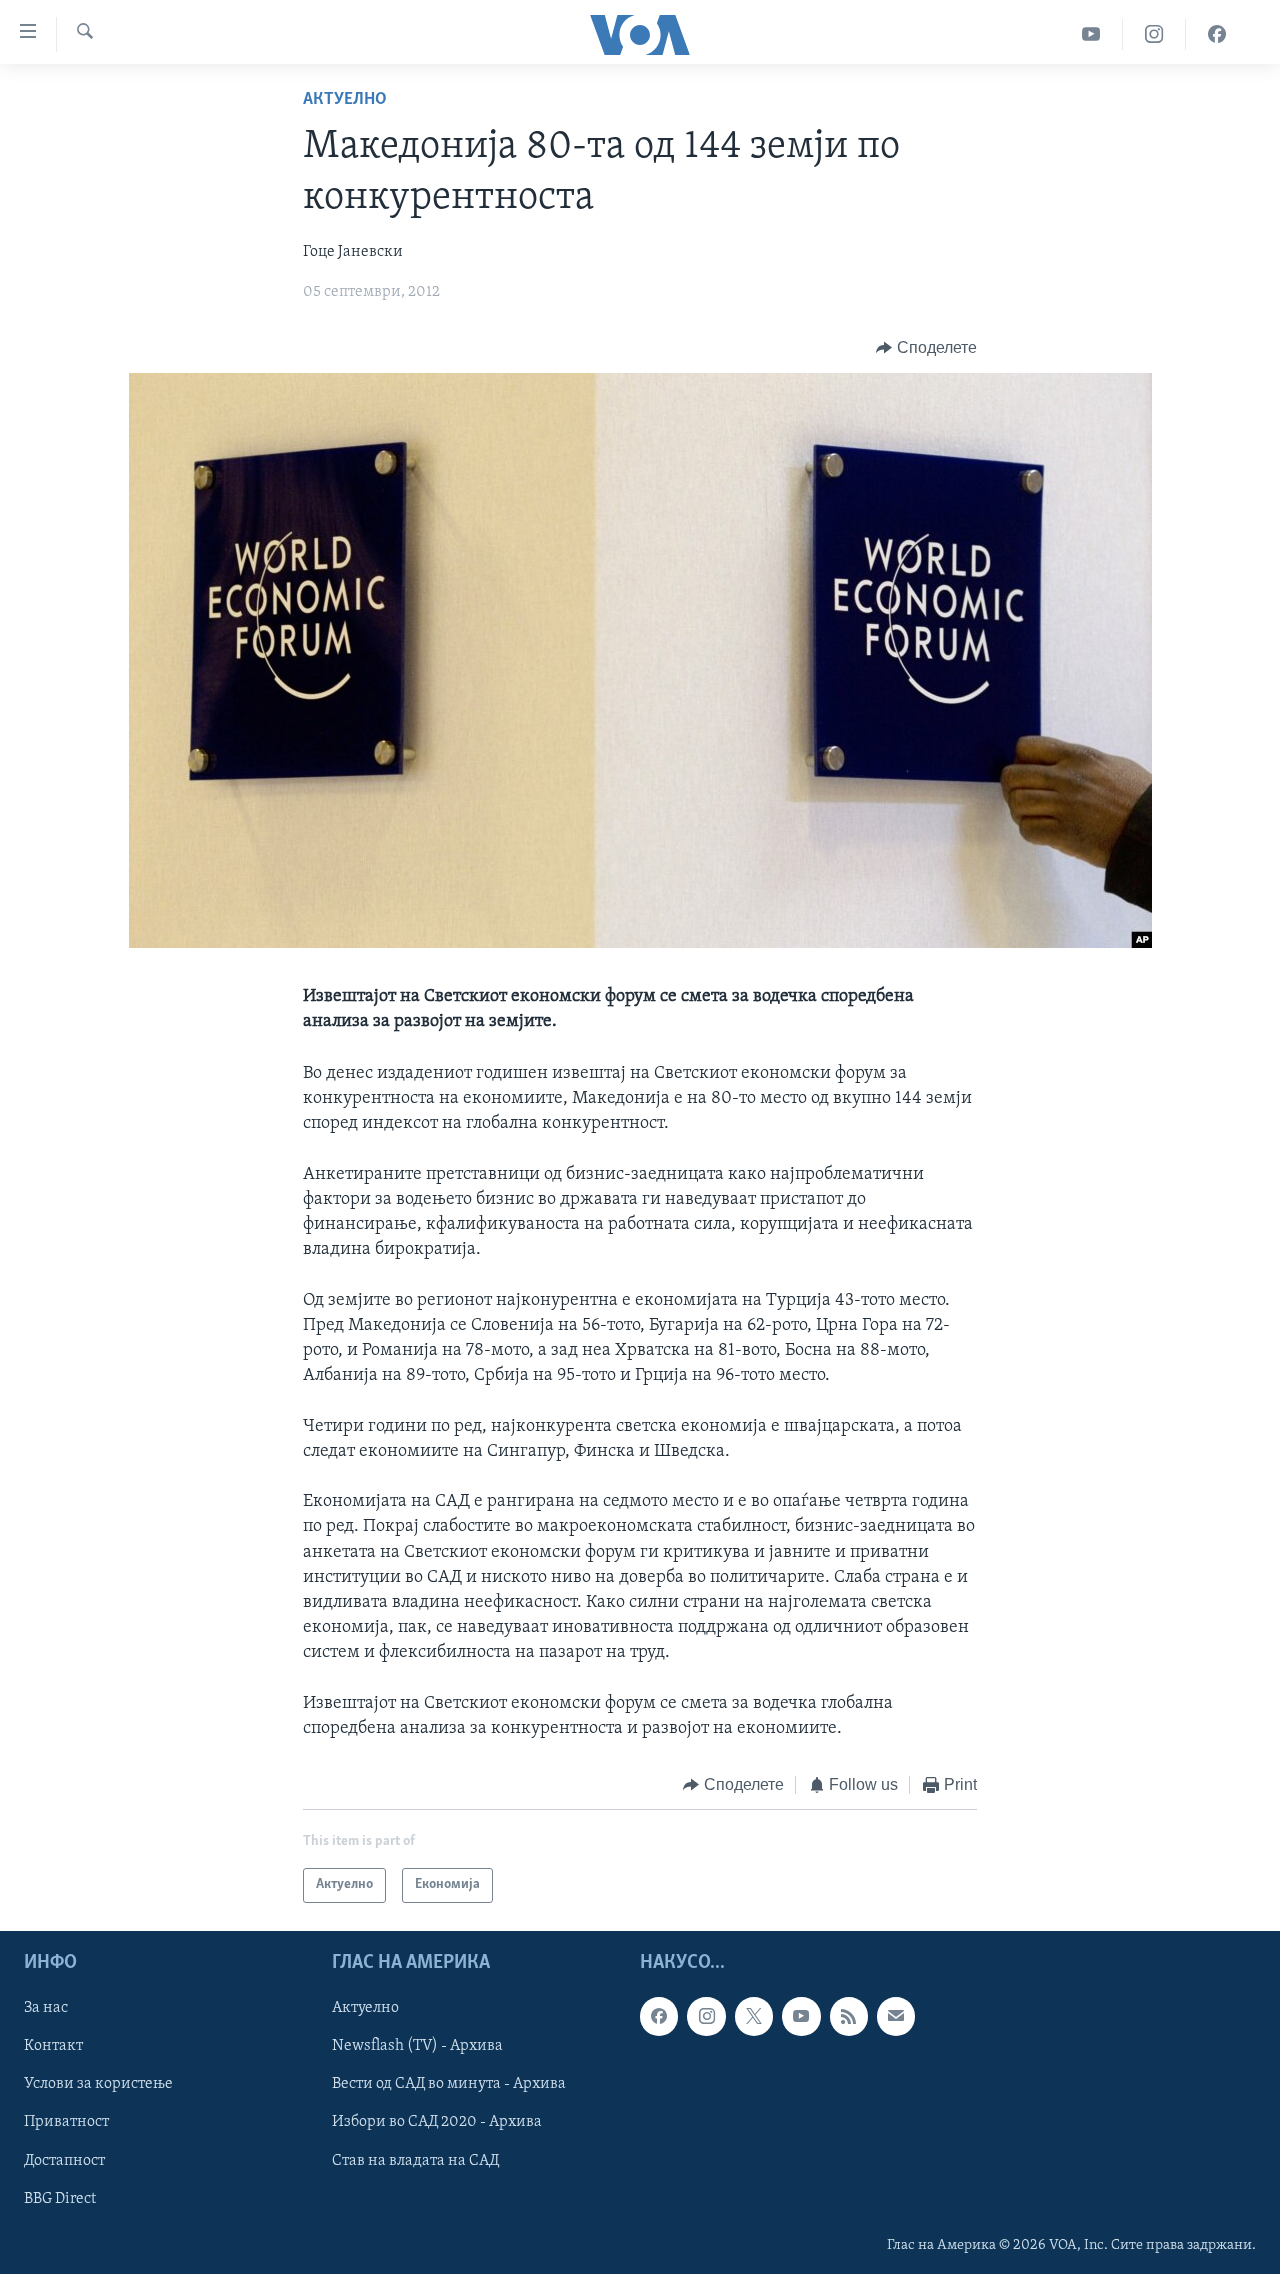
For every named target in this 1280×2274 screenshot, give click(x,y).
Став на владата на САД (415, 2160)
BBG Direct (60, 2198)
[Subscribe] (896, 2016)
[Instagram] (1154, 34)
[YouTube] (1091, 34)
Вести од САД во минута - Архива (449, 2084)
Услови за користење (98, 2084)
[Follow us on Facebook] (659, 2016)
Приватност (66, 2122)
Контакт (53, 2046)
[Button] (926, 348)
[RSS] (849, 2016)
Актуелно (345, 100)
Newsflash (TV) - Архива (417, 2046)
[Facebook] (1217, 34)
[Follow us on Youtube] (801, 2016)
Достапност (64, 2160)
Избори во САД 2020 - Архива (437, 2122)
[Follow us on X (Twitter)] (754, 2016)
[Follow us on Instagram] (706, 2016)
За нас (46, 2008)
